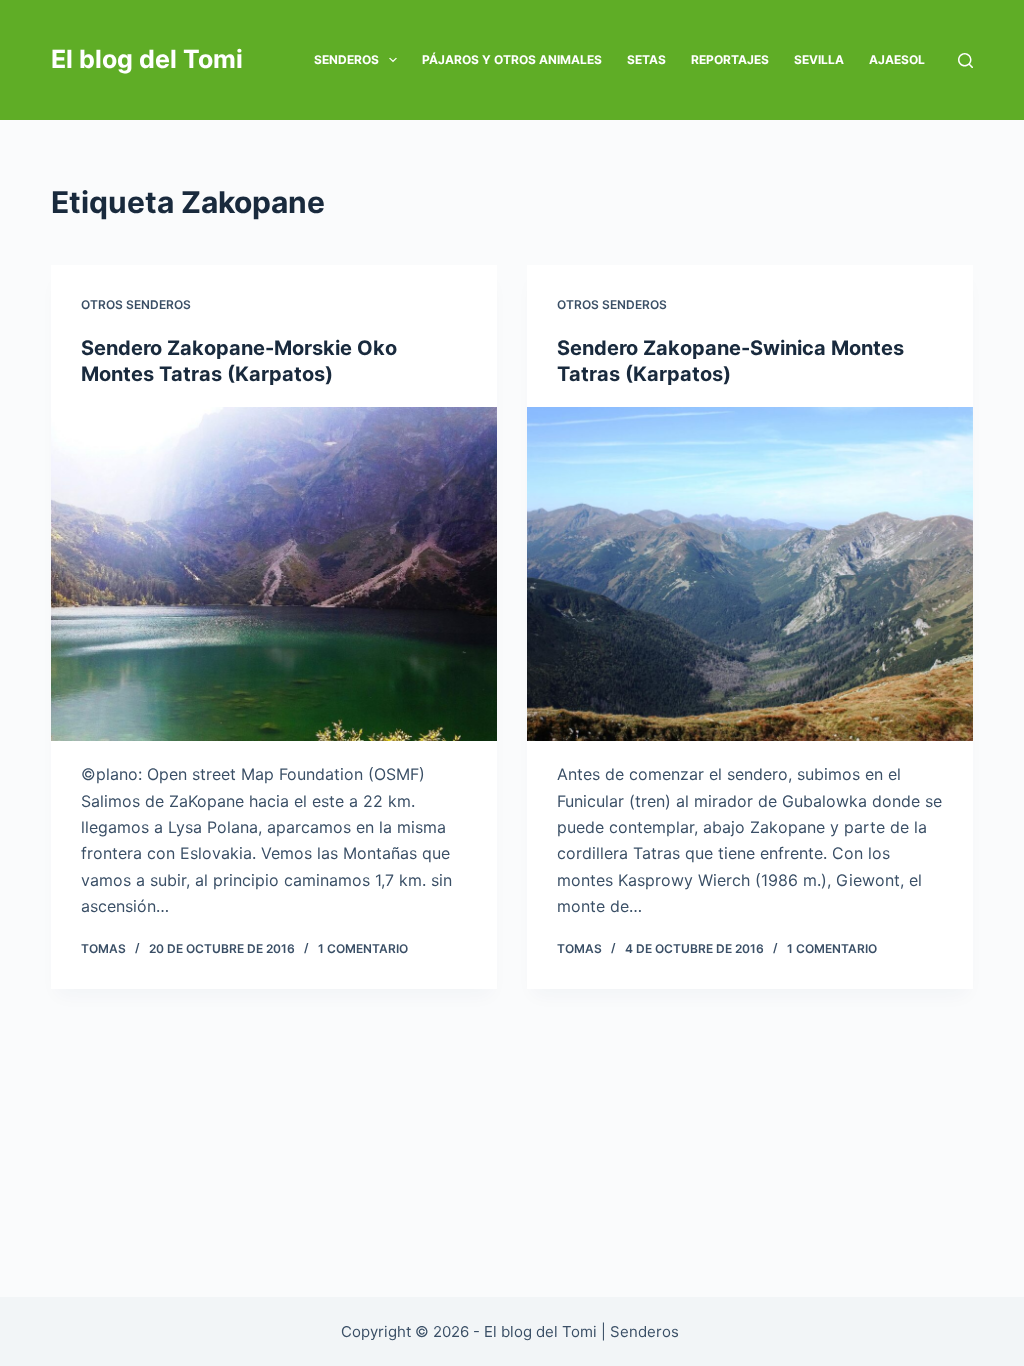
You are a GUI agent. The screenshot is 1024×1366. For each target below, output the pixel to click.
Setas (646, 59)
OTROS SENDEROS (136, 304)
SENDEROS (346, 59)
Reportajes (730, 59)
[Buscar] (965, 60)
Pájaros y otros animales (512, 59)
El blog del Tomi (147, 59)
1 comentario (363, 948)
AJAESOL (897, 59)
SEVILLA (819, 59)
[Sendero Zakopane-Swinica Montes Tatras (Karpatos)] (750, 574)
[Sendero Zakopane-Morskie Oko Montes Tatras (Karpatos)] (274, 574)
